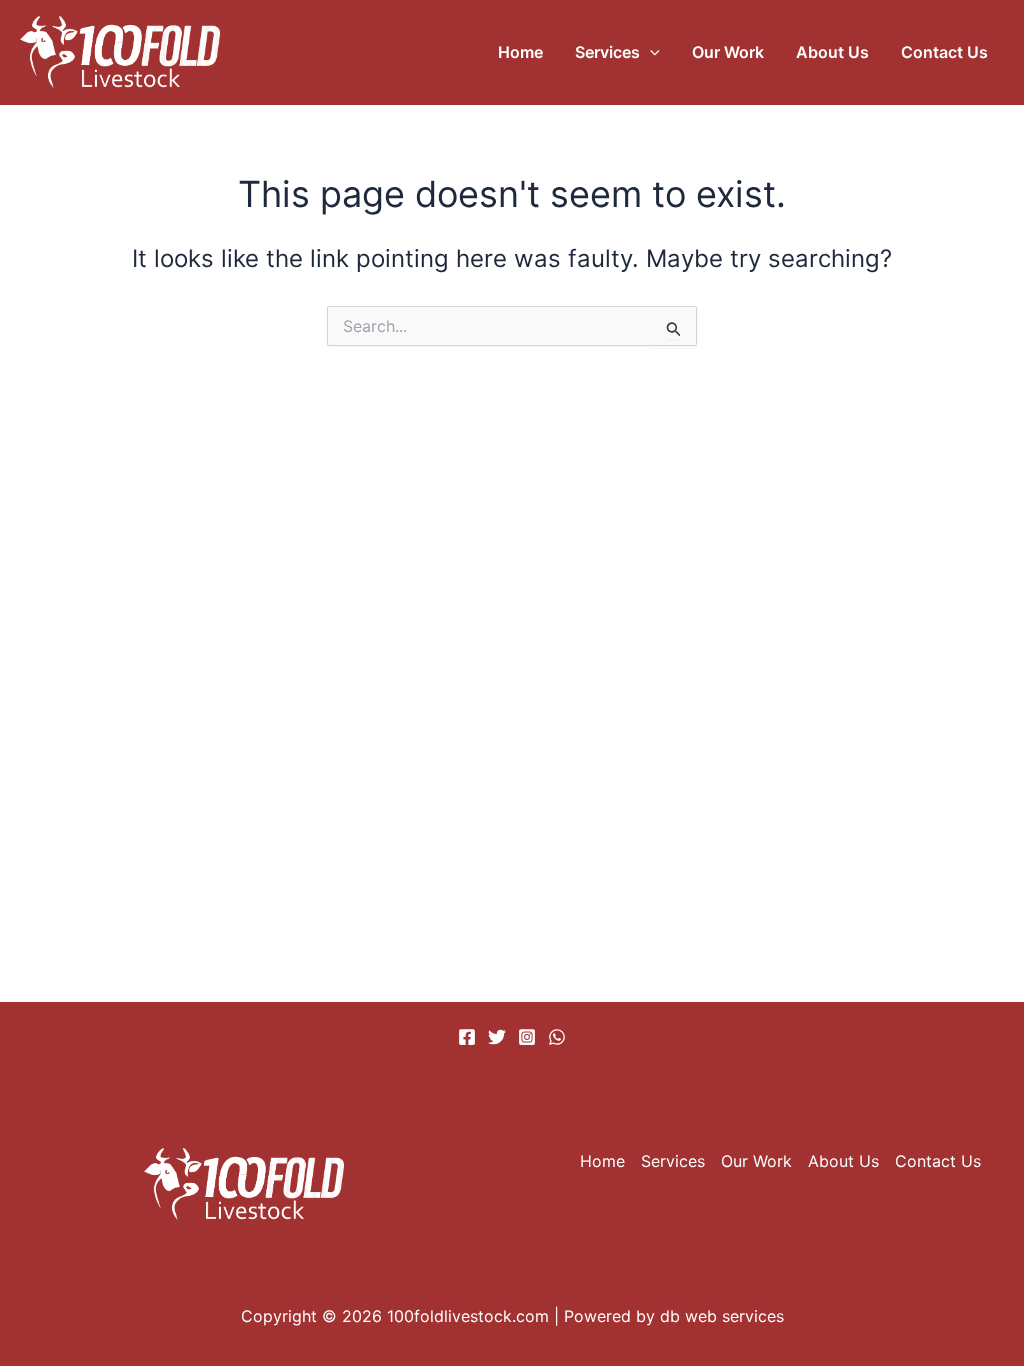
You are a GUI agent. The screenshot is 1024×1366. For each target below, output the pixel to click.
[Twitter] (497, 1037)
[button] (650, 52)
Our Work (728, 52)
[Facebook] (467, 1037)
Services (607, 52)
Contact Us (944, 52)
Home (520, 52)
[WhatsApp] (557, 1037)
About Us (832, 52)
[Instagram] (527, 1037)
